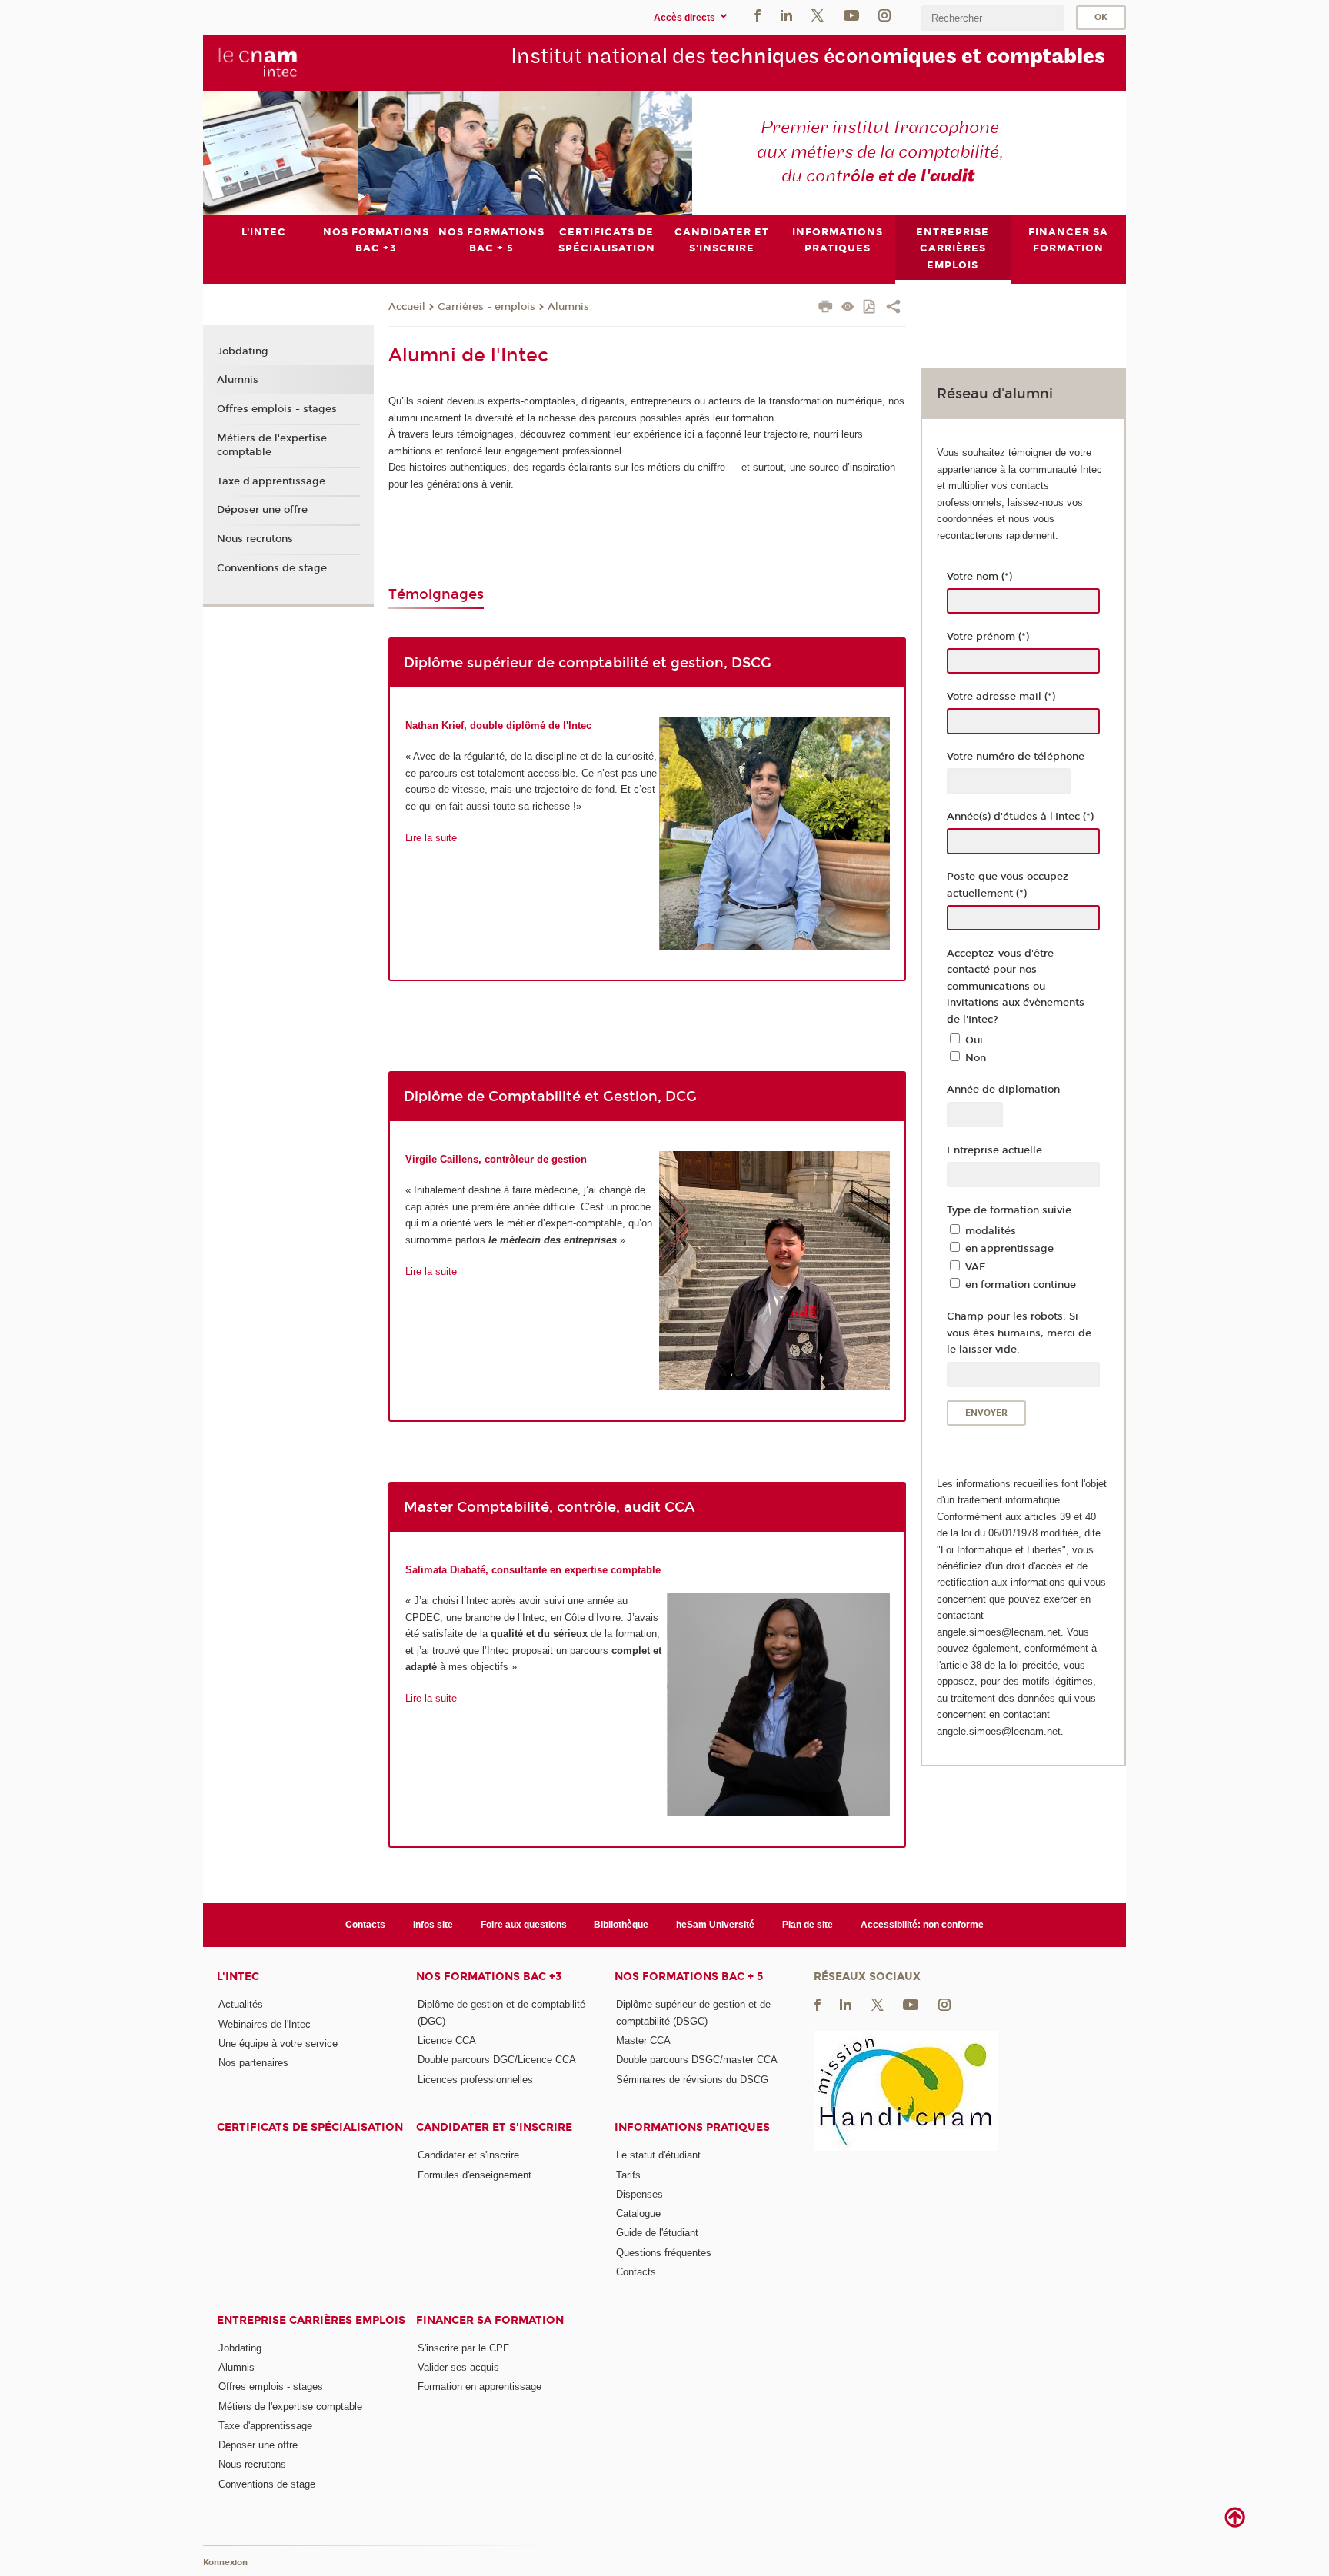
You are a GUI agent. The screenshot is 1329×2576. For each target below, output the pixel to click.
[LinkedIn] (786, 14)
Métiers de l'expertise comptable (272, 445)
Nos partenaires (253, 2063)
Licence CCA (447, 2040)
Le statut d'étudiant (658, 2155)
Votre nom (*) (979, 577)
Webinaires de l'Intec (265, 2024)
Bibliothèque (621, 1925)
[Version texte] (848, 308)
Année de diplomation (1003, 1090)
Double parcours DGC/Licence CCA (497, 2060)
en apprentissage (1009, 1249)
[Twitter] (818, 14)
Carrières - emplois (486, 307)
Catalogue (638, 2213)
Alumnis (568, 307)
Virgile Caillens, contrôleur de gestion (496, 1159)
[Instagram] (884, 14)
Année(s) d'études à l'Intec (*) (1020, 817)
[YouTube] (851, 14)
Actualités (241, 2004)
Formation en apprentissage (480, 2386)
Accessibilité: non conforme (922, 1925)
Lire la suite (431, 838)
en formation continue (1021, 1285)
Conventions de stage (272, 568)
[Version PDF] (870, 308)
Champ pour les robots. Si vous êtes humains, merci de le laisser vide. (1019, 1333)
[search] (993, 18)
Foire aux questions (524, 1925)
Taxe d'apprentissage (271, 481)
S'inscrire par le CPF (463, 2348)
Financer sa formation (490, 2320)
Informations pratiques (692, 2127)
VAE (976, 1267)
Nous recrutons (255, 539)
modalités (991, 1231)
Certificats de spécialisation (310, 2127)
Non (976, 1058)
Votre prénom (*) (988, 637)
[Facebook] (758, 14)
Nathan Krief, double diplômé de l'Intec (498, 726)
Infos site (433, 1925)
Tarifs (628, 2175)
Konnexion (225, 2563)
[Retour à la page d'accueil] (258, 62)
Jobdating (243, 351)
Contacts (365, 1925)
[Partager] (893, 308)
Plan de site (808, 1925)
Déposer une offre (262, 510)
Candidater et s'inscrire (494, 2127)
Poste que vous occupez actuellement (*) (1008, 885)
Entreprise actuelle (994, 1150)
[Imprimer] (826, 308)
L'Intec (238, 1977)
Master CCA (643, 2040)
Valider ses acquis (458, 2367)
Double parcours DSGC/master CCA (697, 2060)
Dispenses (640, 2194)
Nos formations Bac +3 (489, 1977)
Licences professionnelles (475, 2080)
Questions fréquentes (664, 2253)
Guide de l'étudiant (657, 2233)
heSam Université (715, 1925)
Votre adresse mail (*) (1001, 697)
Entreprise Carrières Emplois (311, 2320)
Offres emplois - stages (277, 409)
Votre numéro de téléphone (1016, 757)
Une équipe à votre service (278, 2043)
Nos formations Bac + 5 (689, 1977)
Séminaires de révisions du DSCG (692, 2080)
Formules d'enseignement (475, 2175)
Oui (974, 1040)
